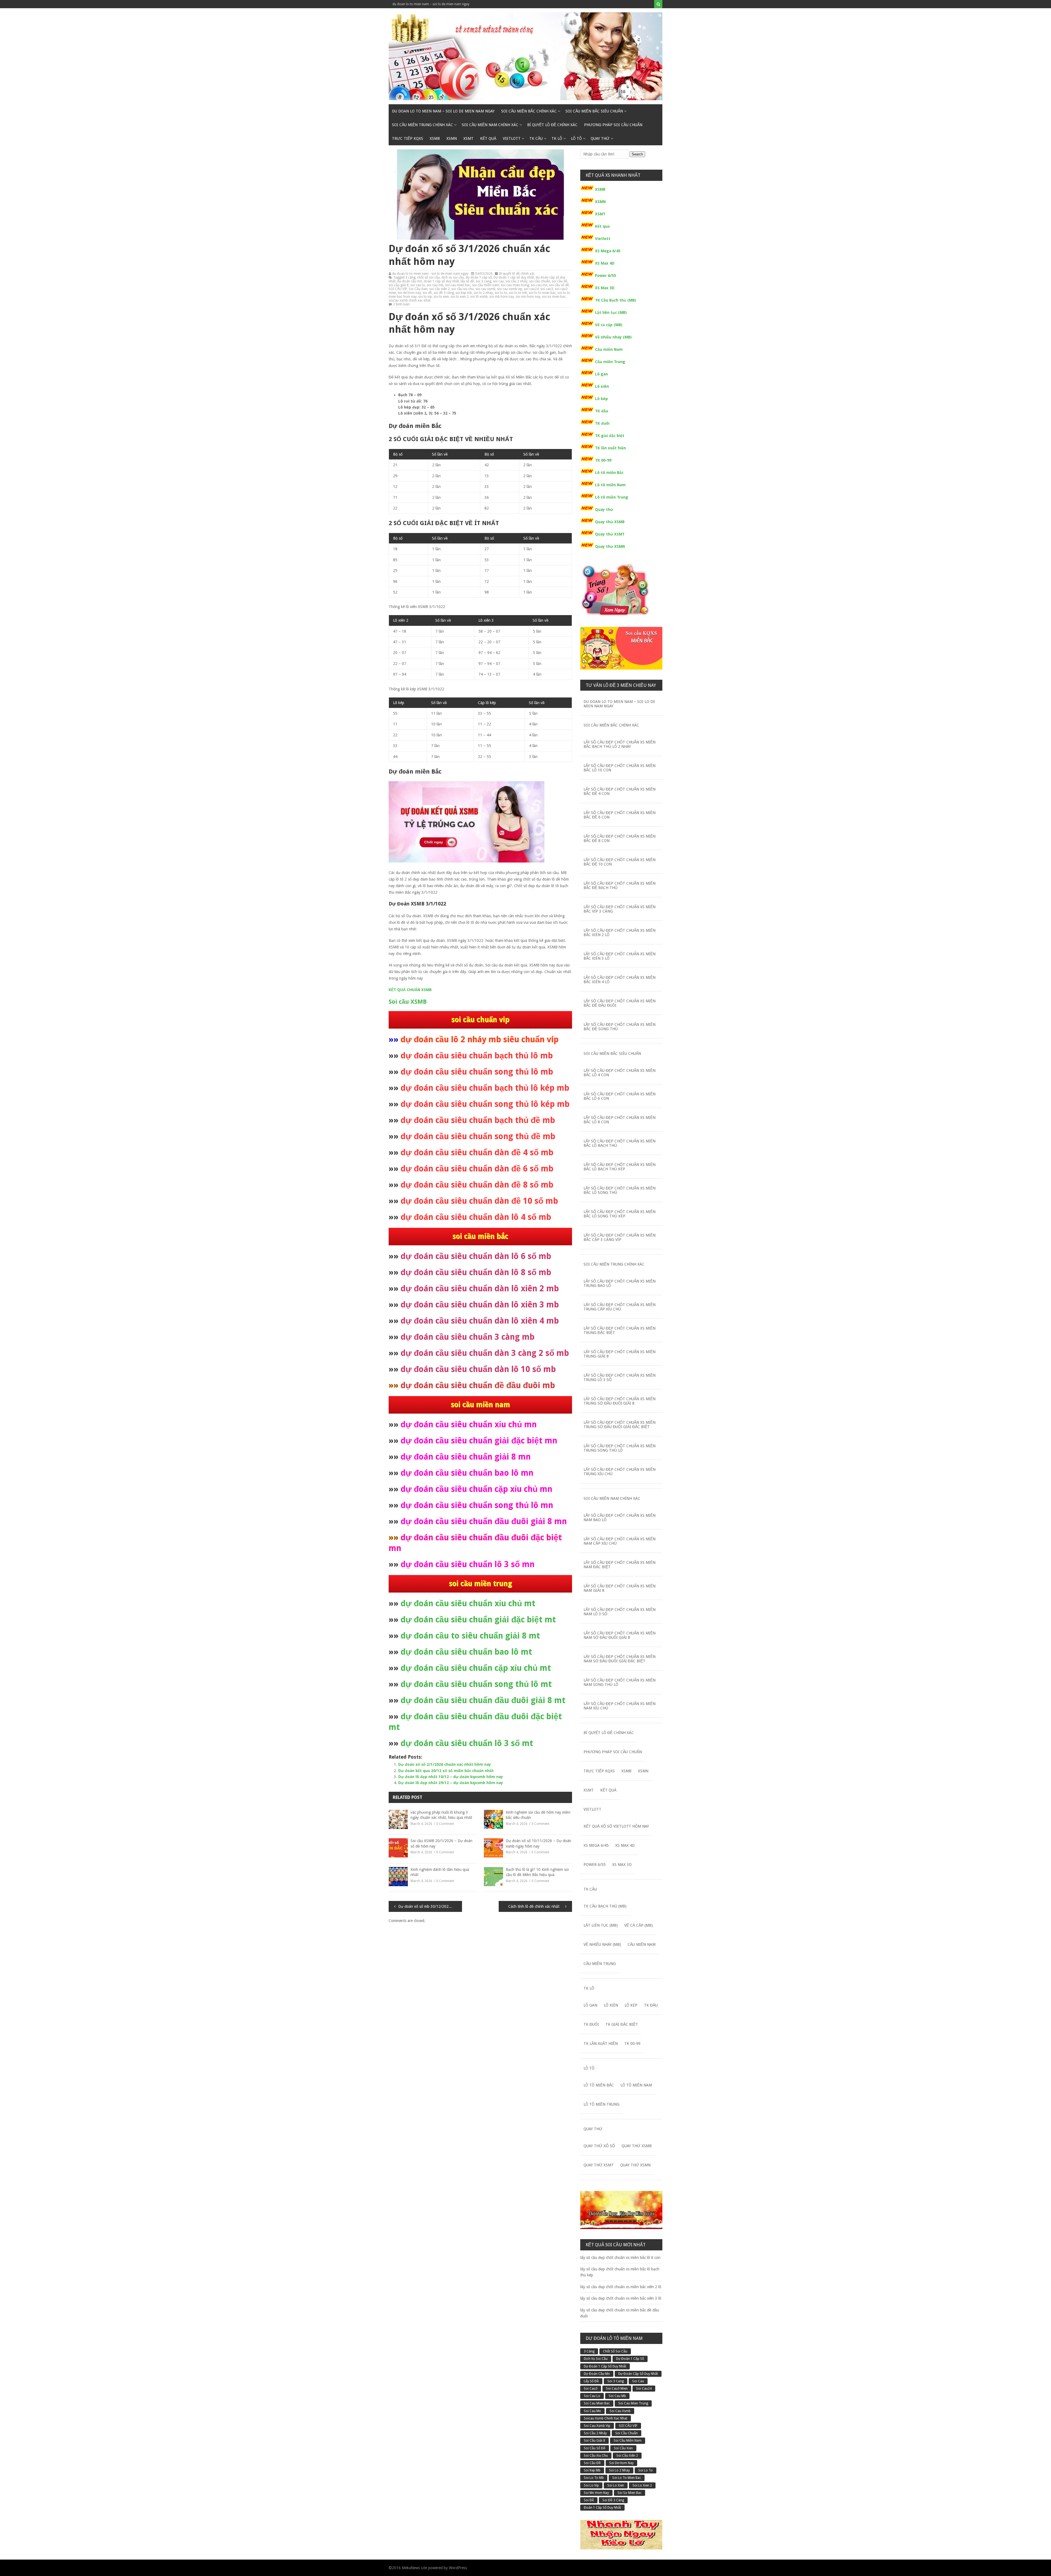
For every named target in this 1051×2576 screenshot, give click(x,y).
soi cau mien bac (458, 285)
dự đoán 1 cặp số (479, 277)
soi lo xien (441, 297)
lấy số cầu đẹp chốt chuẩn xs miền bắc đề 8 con (620, 838)
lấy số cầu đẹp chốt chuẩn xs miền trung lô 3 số (620, 1377)
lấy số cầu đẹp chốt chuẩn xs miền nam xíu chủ (620, 1706)
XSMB (435, 138)
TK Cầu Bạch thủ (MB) (616, 300)
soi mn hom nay (528, 297)
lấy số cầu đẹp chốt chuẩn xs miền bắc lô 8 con (620, 1120)
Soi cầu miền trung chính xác (422, 125)
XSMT (468, 138)
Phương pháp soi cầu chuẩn (613, 125)
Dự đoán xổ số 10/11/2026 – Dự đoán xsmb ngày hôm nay (539, 1843)
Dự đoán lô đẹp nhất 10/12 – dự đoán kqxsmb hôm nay (451, 1777)
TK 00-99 (603, 460)
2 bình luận (401, 304)
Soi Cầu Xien (418, 289)
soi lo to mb (518, 293)
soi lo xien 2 (460, 297)
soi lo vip (425, 297)
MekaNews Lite (414, 2568)
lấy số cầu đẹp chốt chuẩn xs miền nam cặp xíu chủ (620, 1541)
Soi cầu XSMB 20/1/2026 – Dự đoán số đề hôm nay (441, 1843)
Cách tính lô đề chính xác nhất (534, 1906)
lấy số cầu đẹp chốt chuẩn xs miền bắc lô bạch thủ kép (620, 1167)
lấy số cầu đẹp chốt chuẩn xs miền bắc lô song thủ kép (620, 1214)
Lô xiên (602, 386)
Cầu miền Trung (610, 362)
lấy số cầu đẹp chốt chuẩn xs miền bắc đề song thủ (620, 1027)
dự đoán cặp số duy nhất (638, 2374)
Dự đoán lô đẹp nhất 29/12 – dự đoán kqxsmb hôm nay (451, 1783)
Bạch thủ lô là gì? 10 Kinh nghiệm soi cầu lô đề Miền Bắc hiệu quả (537, 1872)
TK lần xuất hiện (610, 448)
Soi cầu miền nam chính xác (490, 125)
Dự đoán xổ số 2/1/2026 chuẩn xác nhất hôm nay (445, 1764)
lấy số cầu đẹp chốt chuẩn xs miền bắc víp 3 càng (620, 909)
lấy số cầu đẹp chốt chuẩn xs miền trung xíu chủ (620, 1472)
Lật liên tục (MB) (611, 312)
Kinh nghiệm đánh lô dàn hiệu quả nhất (440, 1872)
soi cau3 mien (617, 2389)
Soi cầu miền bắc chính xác (529, 111)
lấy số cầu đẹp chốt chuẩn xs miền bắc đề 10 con (620, 862)
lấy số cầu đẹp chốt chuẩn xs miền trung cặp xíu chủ (620, 1307)
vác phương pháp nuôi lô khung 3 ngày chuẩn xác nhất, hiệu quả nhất (441, 1815)
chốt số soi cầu (428, 277)
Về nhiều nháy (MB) (613, 337)
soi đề (427, 293)
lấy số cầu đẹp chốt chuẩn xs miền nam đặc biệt (620, 1565)
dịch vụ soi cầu (453, 277)
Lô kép (601, 399)
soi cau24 (531, 289)
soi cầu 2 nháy (516, 281)
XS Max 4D (605, 263)
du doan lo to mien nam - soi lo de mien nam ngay (430, 274)
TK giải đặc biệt (610, 436)
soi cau (498, 281)
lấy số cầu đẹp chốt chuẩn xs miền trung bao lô (620, 1283)
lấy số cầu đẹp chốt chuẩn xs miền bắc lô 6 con (620, 1096)
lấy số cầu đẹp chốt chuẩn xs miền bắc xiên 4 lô (620, 980)
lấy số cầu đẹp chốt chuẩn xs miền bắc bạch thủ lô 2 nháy (620, 744)
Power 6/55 (606, 276)
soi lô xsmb (479, 297)
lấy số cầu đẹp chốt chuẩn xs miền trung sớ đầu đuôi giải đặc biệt (620, 1425)
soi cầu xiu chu (463, 289)
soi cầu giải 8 (399, 285)
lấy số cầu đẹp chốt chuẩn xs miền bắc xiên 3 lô (620, 956)
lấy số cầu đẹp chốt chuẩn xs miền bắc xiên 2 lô (620, 933)
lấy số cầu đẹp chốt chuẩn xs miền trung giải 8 (620, 1354)
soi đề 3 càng (444, 293)
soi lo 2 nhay (483, 293)
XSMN (452, 138)
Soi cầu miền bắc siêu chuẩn (594, 111)
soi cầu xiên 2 (439, 289)
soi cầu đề (560, 281)
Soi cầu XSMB (408, 1002)
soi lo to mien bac (542, 293)
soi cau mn (539, 285)
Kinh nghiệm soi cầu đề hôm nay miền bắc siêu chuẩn (538, 1815)
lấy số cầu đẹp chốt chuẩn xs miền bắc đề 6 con (620, 815)
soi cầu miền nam (486, 285)
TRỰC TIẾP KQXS (408, 138)
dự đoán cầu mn (410, 281)
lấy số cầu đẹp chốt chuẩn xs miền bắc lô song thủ (620, 1190)
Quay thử (600, 138)
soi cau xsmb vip (510, 289)
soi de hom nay (409, 293)
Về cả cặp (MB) (609, 325)
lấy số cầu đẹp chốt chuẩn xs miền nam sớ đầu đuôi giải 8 (620, 1635)
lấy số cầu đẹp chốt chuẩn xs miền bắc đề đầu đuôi (620, 1003)
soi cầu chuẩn (540, 281)
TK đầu (602, 411)
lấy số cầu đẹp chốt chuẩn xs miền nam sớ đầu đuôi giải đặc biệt (620, 1659)
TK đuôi (602, 423)
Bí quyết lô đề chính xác (552, 125)
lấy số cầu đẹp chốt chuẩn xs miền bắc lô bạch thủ (620, 1143)
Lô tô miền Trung (612, 497)
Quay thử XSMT (610, 534)
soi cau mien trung (515, 285)
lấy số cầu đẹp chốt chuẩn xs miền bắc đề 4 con (620, 791)
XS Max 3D (605, 288)
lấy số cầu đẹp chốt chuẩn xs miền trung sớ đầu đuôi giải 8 (620, 1401)
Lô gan (601, 374)
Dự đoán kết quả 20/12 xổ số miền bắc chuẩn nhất (446, 1771)
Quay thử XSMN (610, 546)
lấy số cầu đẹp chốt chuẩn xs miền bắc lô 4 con (620, 1073)
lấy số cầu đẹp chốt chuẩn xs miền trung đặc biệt (620, 1330)
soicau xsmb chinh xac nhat (410, 300)
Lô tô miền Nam (610, 485)
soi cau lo (418, 285)
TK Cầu (536, 138)
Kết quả (488, 138)
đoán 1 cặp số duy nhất (441, 281)
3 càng (410, 277)
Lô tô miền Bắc (609, 473)
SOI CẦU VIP (398, 289)
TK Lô (557, 138)
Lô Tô (576, 138)
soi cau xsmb (485, 289)
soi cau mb (435, 285)
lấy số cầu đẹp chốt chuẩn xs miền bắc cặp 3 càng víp (620, 1237)
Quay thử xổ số (599, 2146)
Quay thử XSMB (610, 522)
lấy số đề (467, 281)
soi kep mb (464, 293)
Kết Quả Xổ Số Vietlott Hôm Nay (616, 1826)
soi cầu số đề (559, 285)
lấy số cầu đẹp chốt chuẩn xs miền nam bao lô (620, 1518)
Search (637, 154)
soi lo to (501, 293)
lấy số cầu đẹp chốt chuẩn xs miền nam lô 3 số (620, 1612)
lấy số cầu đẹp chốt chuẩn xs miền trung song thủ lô (620, 1448)
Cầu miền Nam (609, 349)
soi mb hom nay (502, 297)
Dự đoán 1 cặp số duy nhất (514, 277)
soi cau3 (547, 289)
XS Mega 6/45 (608, 251)
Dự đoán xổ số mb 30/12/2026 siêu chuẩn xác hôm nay (430, 1906)
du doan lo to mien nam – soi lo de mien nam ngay (431, 4)
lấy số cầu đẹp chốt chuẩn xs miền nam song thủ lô (620, 1682)
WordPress (458, 2568)
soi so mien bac (554, 297)
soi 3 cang (483, 281)
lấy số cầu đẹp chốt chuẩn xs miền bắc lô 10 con (620, 768)
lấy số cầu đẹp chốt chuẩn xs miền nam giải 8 (620, 1588)
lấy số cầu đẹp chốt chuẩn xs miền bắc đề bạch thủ (620, 885)
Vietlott (512, 138)
